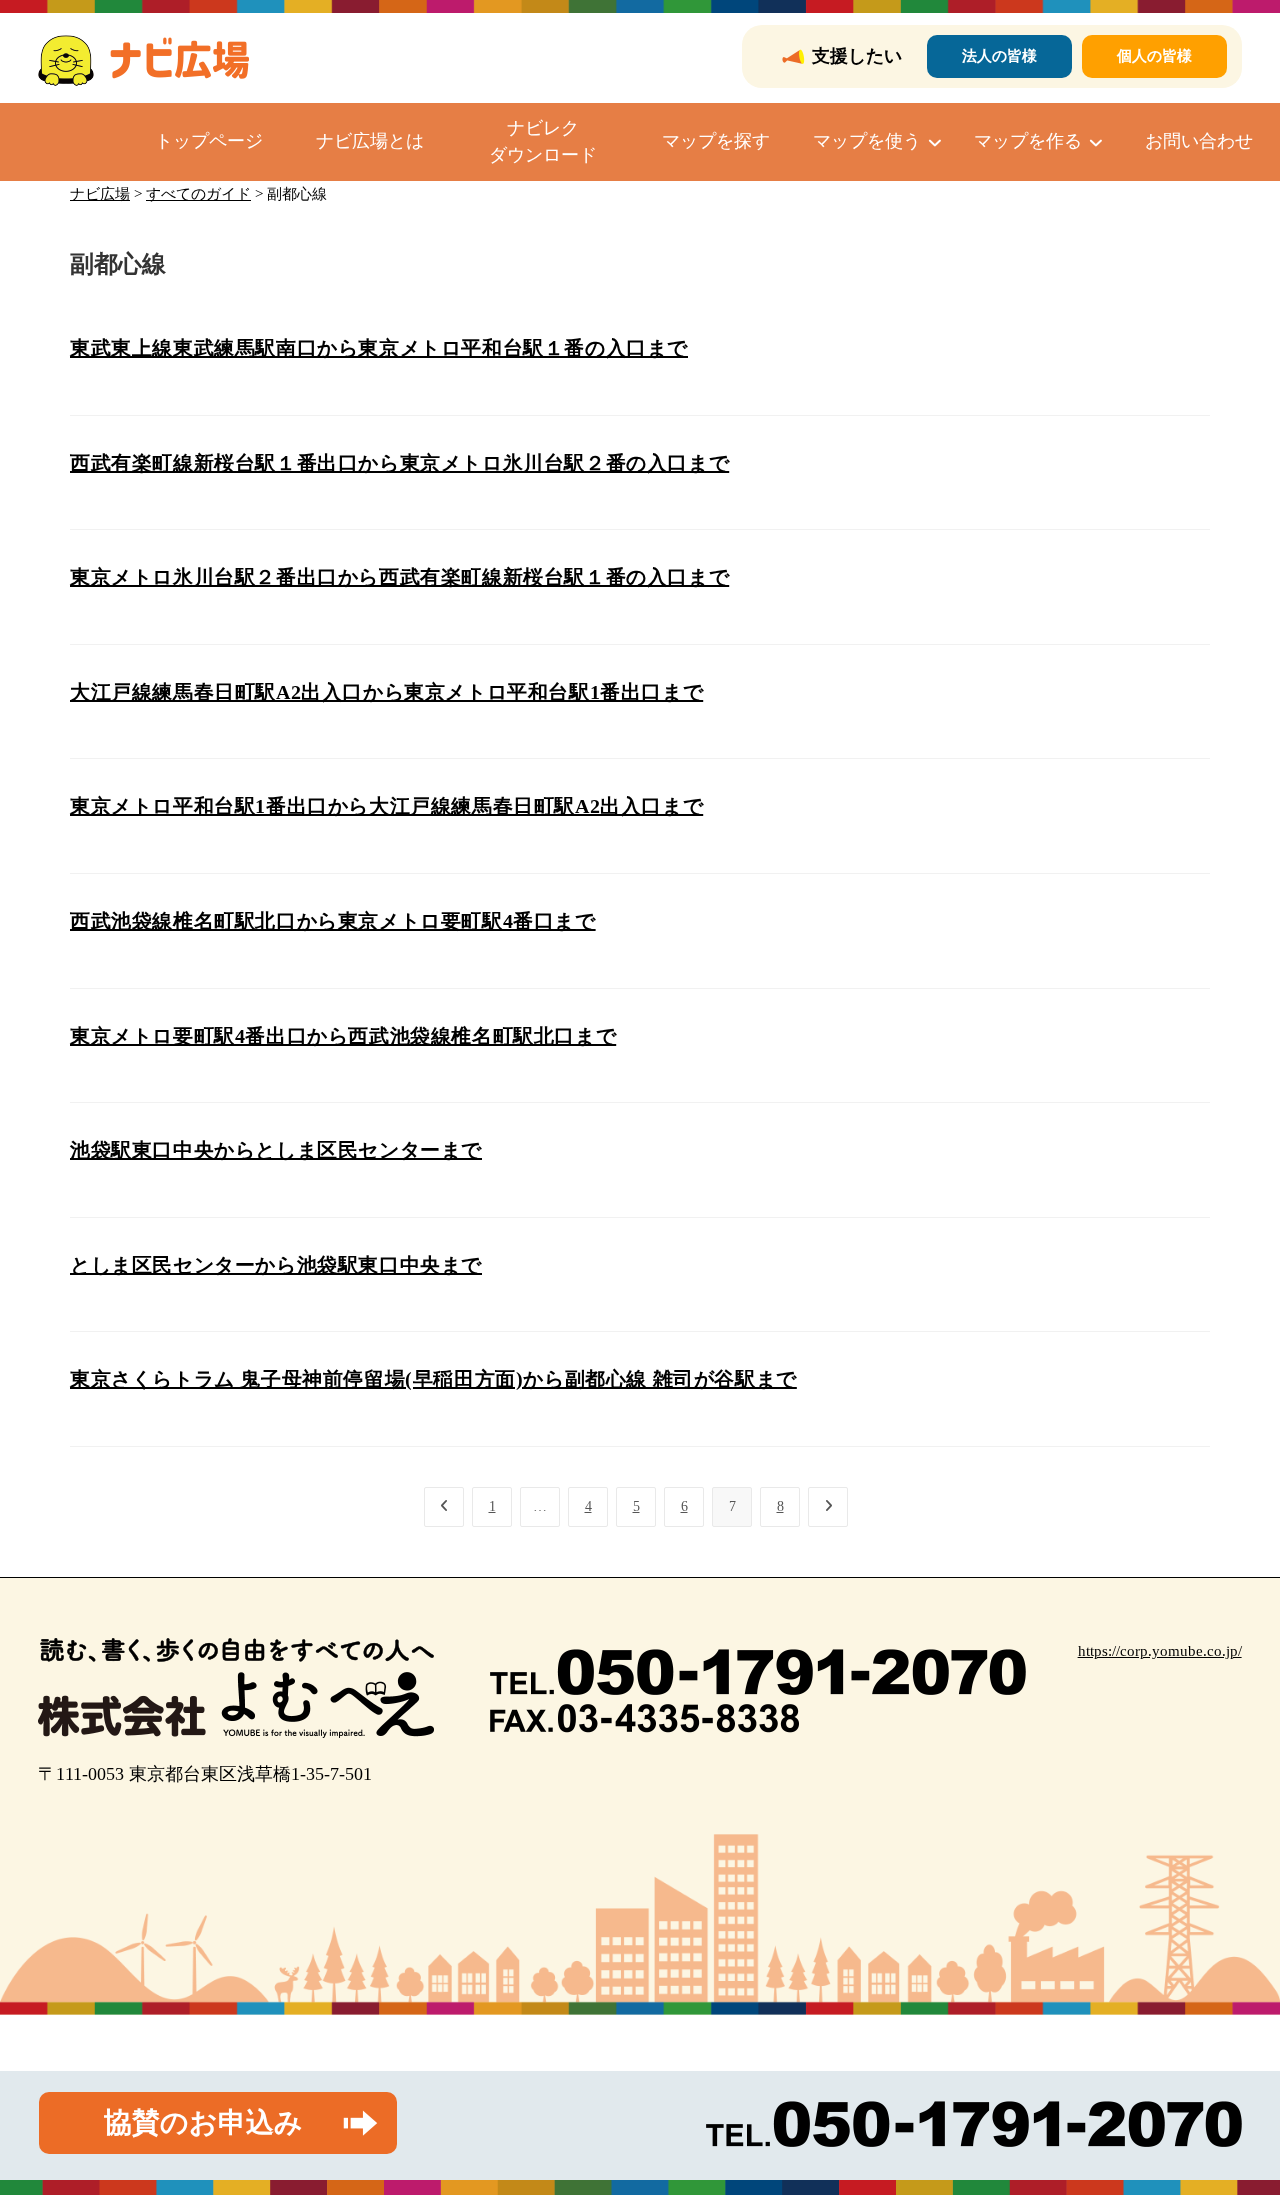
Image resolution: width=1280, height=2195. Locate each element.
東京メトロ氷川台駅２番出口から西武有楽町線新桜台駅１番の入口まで (399, 577)
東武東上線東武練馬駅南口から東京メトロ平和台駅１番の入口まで (379, 348)
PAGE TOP (1233, 2112)
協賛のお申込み (203, 2122)
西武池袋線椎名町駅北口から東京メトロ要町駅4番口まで (333, 921)
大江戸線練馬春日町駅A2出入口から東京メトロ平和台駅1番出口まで (386, 692)
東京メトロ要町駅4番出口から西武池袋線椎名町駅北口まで (343, 1036)
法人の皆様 (999, 56)
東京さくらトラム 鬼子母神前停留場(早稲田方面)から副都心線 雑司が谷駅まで (433, 1379)
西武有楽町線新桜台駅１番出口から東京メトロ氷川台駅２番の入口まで (399, 463)
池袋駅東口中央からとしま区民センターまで (276, 1150)
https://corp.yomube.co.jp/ (1160, 1651)
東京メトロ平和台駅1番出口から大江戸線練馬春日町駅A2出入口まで (386, 806)
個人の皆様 (1154, 56)
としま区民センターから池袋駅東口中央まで (276, 1265)
